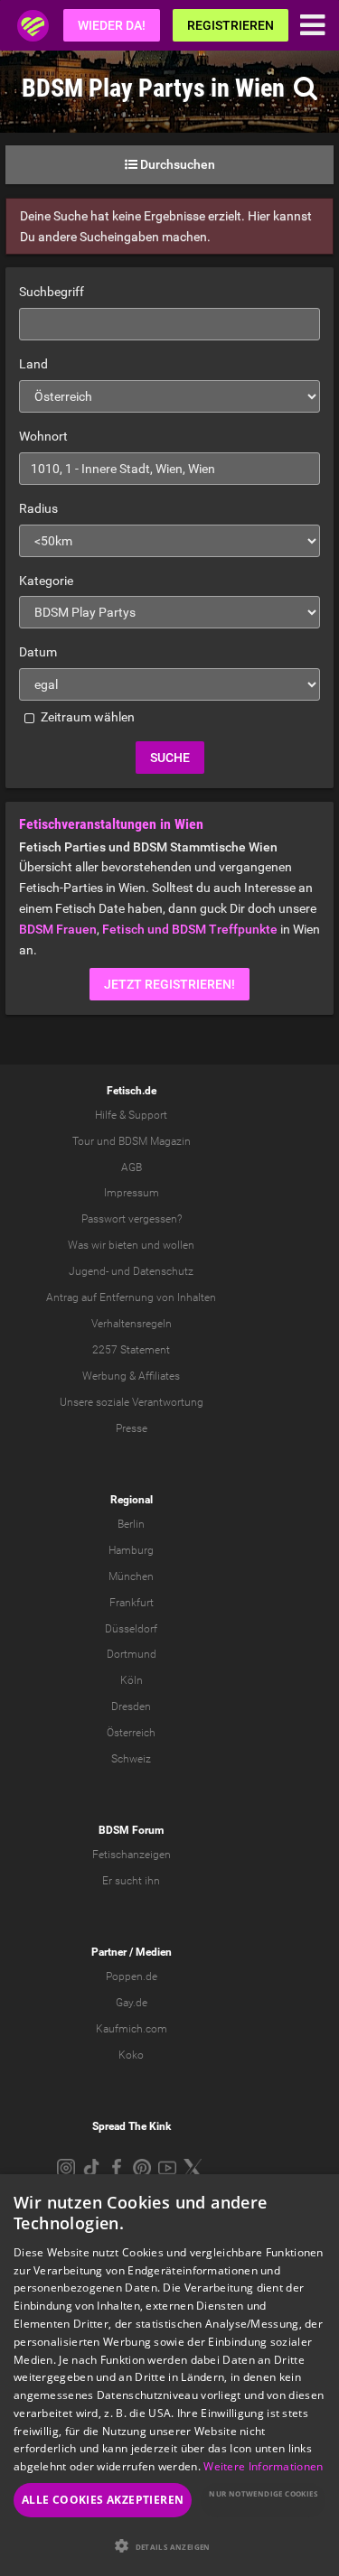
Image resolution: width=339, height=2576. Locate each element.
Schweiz (131, 1759)
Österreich (131, 1733)
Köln (132, 1680)
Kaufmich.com (132, 2029)
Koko (131, 2055)
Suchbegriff (52, 292)
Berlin (131, 1524)
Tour (83, 1141)
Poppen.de (132, 1976)
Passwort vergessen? (132, 1219)
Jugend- (89, 1271)
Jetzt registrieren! (169, 984)
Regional (132, 1500)
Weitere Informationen (263, 2466)
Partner (109, 1952)
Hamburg (131, 1550)
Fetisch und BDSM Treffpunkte (190, 929)
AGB (132, 1167)
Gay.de (132, 2003)
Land (33, 364)
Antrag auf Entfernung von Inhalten (131, 1297)
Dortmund (132, 1654)
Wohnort (43, 436)
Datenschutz (163, 1271)
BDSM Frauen (58, 929)
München (131, 1576)
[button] (169, 2546)
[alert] (169, 2375)
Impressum (132, 1193)
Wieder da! (112, 25)
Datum (38, 652)
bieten (123, 1245)
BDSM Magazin (155, 1141)
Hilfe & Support (131, 1115)
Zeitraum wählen (86, 717)
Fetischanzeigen (132, 1855)
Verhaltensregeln (132, 1324)
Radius (38, 508)
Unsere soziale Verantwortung (132, 1402)
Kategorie (46, 581)
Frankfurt (132, 1603)
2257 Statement (131, 1350)
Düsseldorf (131, 1629)
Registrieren (231, 25)
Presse (132, 1428)
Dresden (131, 1706)
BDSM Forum (131, 1830)
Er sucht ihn (131, 1881)
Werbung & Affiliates (131, 1376)
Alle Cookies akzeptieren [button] (103, 2500)
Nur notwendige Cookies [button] (263, 2493)
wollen (179, 1245)
